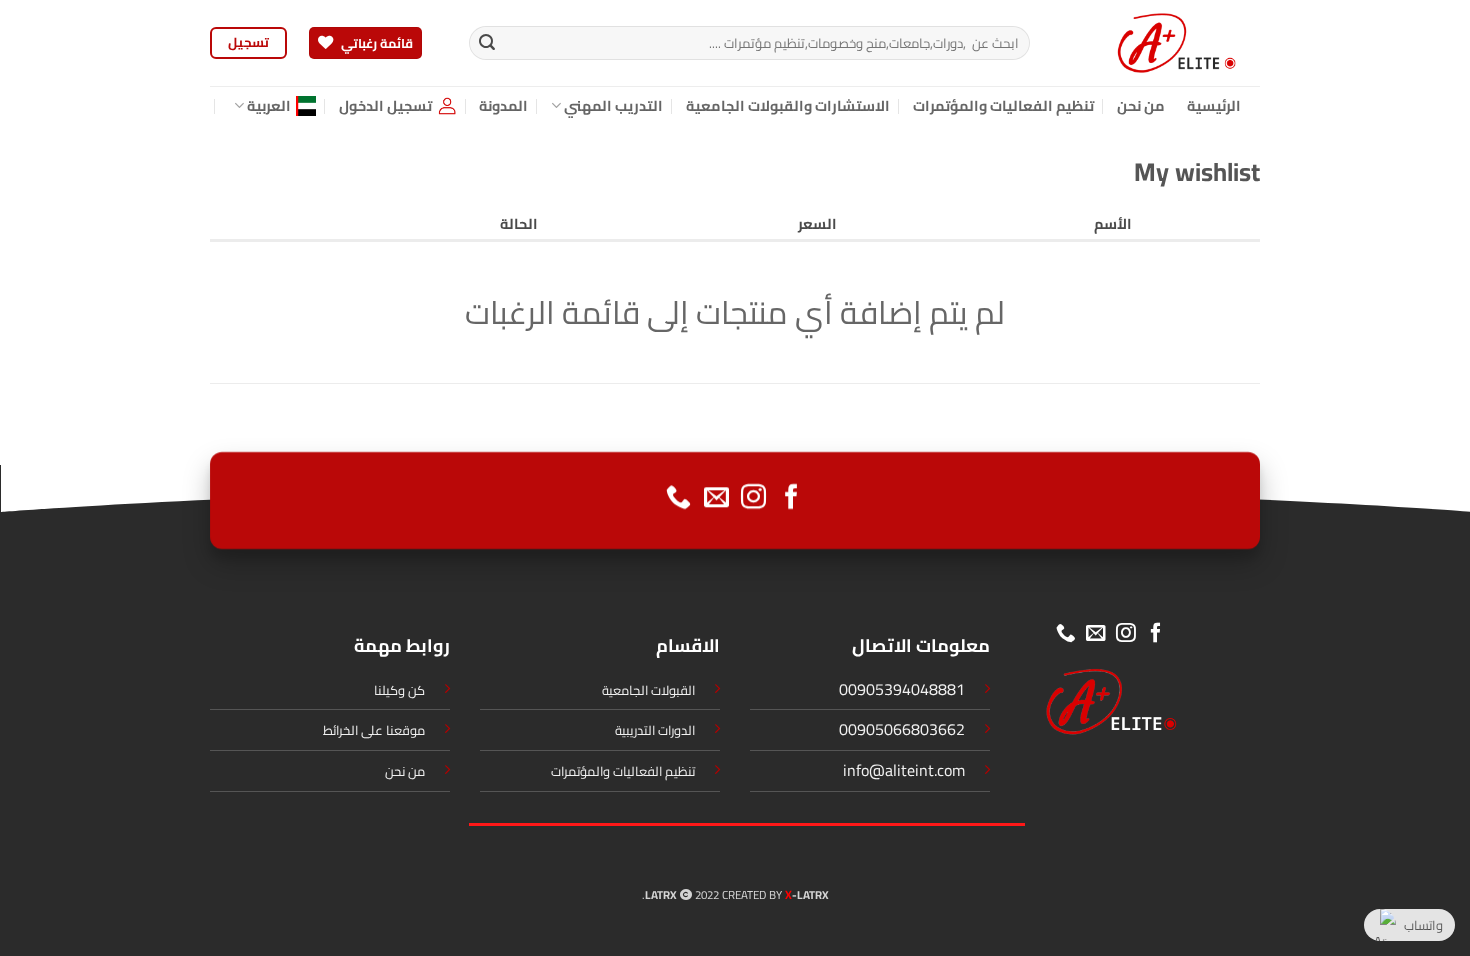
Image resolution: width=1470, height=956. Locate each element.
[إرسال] (487, 43)
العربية (269, 105)
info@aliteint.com (904, 770)
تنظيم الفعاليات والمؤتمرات (1004, 105)
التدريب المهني (613, 105)
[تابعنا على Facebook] (791, 498)
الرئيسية (1214, 105)
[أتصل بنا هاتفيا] (678, 498)
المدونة (503, 105)
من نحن (1141, 105)
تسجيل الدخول (385, 105)
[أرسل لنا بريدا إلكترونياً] (716, 498)
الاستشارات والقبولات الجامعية (788, 105)
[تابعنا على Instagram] (753, 498)
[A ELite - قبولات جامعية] (1160, 43)
